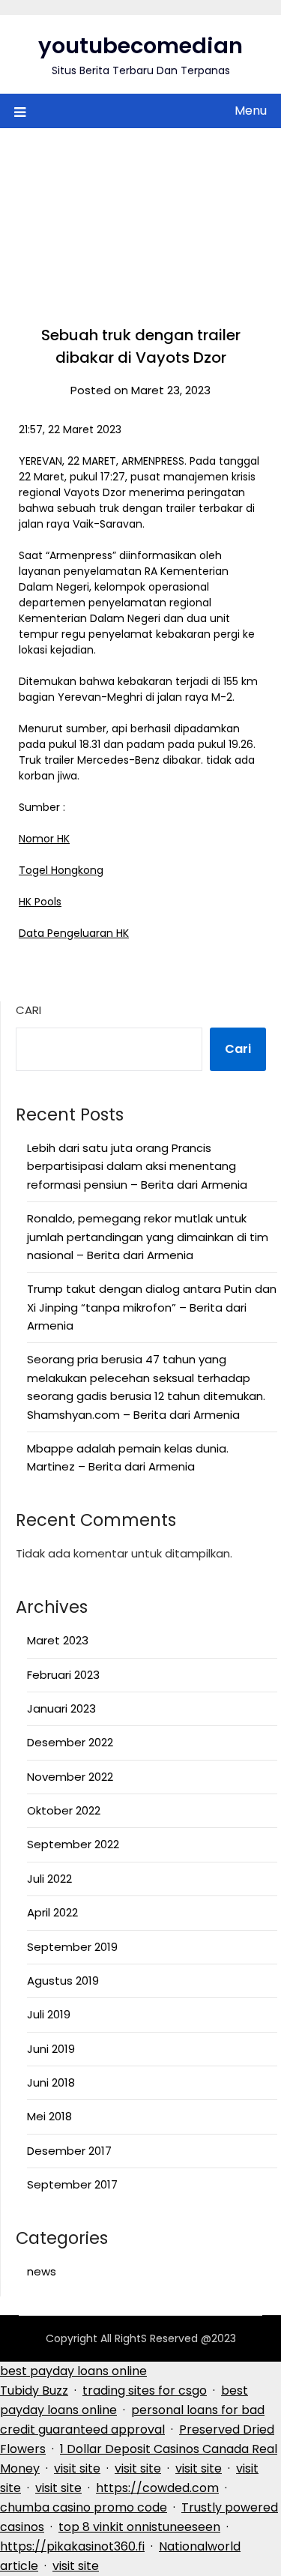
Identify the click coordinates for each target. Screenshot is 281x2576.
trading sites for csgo (145, 2391)
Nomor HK (44, 839)
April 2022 (52, 1912)
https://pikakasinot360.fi (72, 2546)
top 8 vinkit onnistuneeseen (139, 2527)
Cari (28, 1010)
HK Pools (40, 902)
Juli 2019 (49, 2014)
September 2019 (72, 1947)
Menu (251, 111)
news (42, 2271)
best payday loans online (73, 2371)
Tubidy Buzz (34, 2391)
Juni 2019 (51, 2049)
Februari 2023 (63, 1675)
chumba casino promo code (84, 2507)
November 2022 (70, 1777)
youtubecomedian (140, 46)
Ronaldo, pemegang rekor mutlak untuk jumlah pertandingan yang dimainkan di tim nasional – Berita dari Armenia (148, 1237)
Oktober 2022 (64, 1810)
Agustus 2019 (63, 1981)
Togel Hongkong (61, 870)
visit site (77, 2468)
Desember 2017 (69, 2151)
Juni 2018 (51, 2082)
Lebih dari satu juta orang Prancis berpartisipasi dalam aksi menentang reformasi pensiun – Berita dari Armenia (137, 1166)
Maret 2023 (58, 1640)
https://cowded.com (157, 2488)
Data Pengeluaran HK (74, 933)
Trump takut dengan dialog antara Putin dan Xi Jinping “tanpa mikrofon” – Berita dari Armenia (152, 1307)
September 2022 (73, 1844)
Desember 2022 (70, 1742)
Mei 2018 (49, 2116)
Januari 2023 (61, 1708)
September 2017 (72, 2184)
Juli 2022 (49, 1879)
